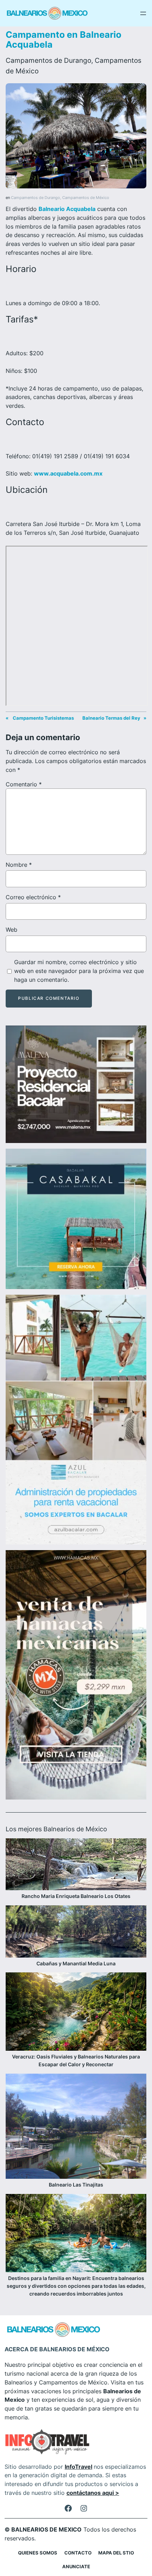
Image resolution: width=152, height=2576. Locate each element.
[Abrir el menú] (143, 13)
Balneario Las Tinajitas (76, 2185)
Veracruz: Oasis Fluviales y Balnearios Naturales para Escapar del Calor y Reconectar (76, 2060)
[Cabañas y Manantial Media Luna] (76, 1933)
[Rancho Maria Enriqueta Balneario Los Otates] (76, 1865)
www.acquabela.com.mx (68, 473)
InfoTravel (78, 2467)
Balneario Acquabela (67, 209)
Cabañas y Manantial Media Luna (76, 1963)
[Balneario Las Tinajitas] (76, 2127)
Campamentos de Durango (48, 60)
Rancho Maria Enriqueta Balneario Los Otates (76, 1896)
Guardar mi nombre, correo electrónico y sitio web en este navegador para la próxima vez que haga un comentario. (79, 971)
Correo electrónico (33, 897)
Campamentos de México (86, 198)
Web (11, 930)
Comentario (24, 784)
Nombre (19, 865)
